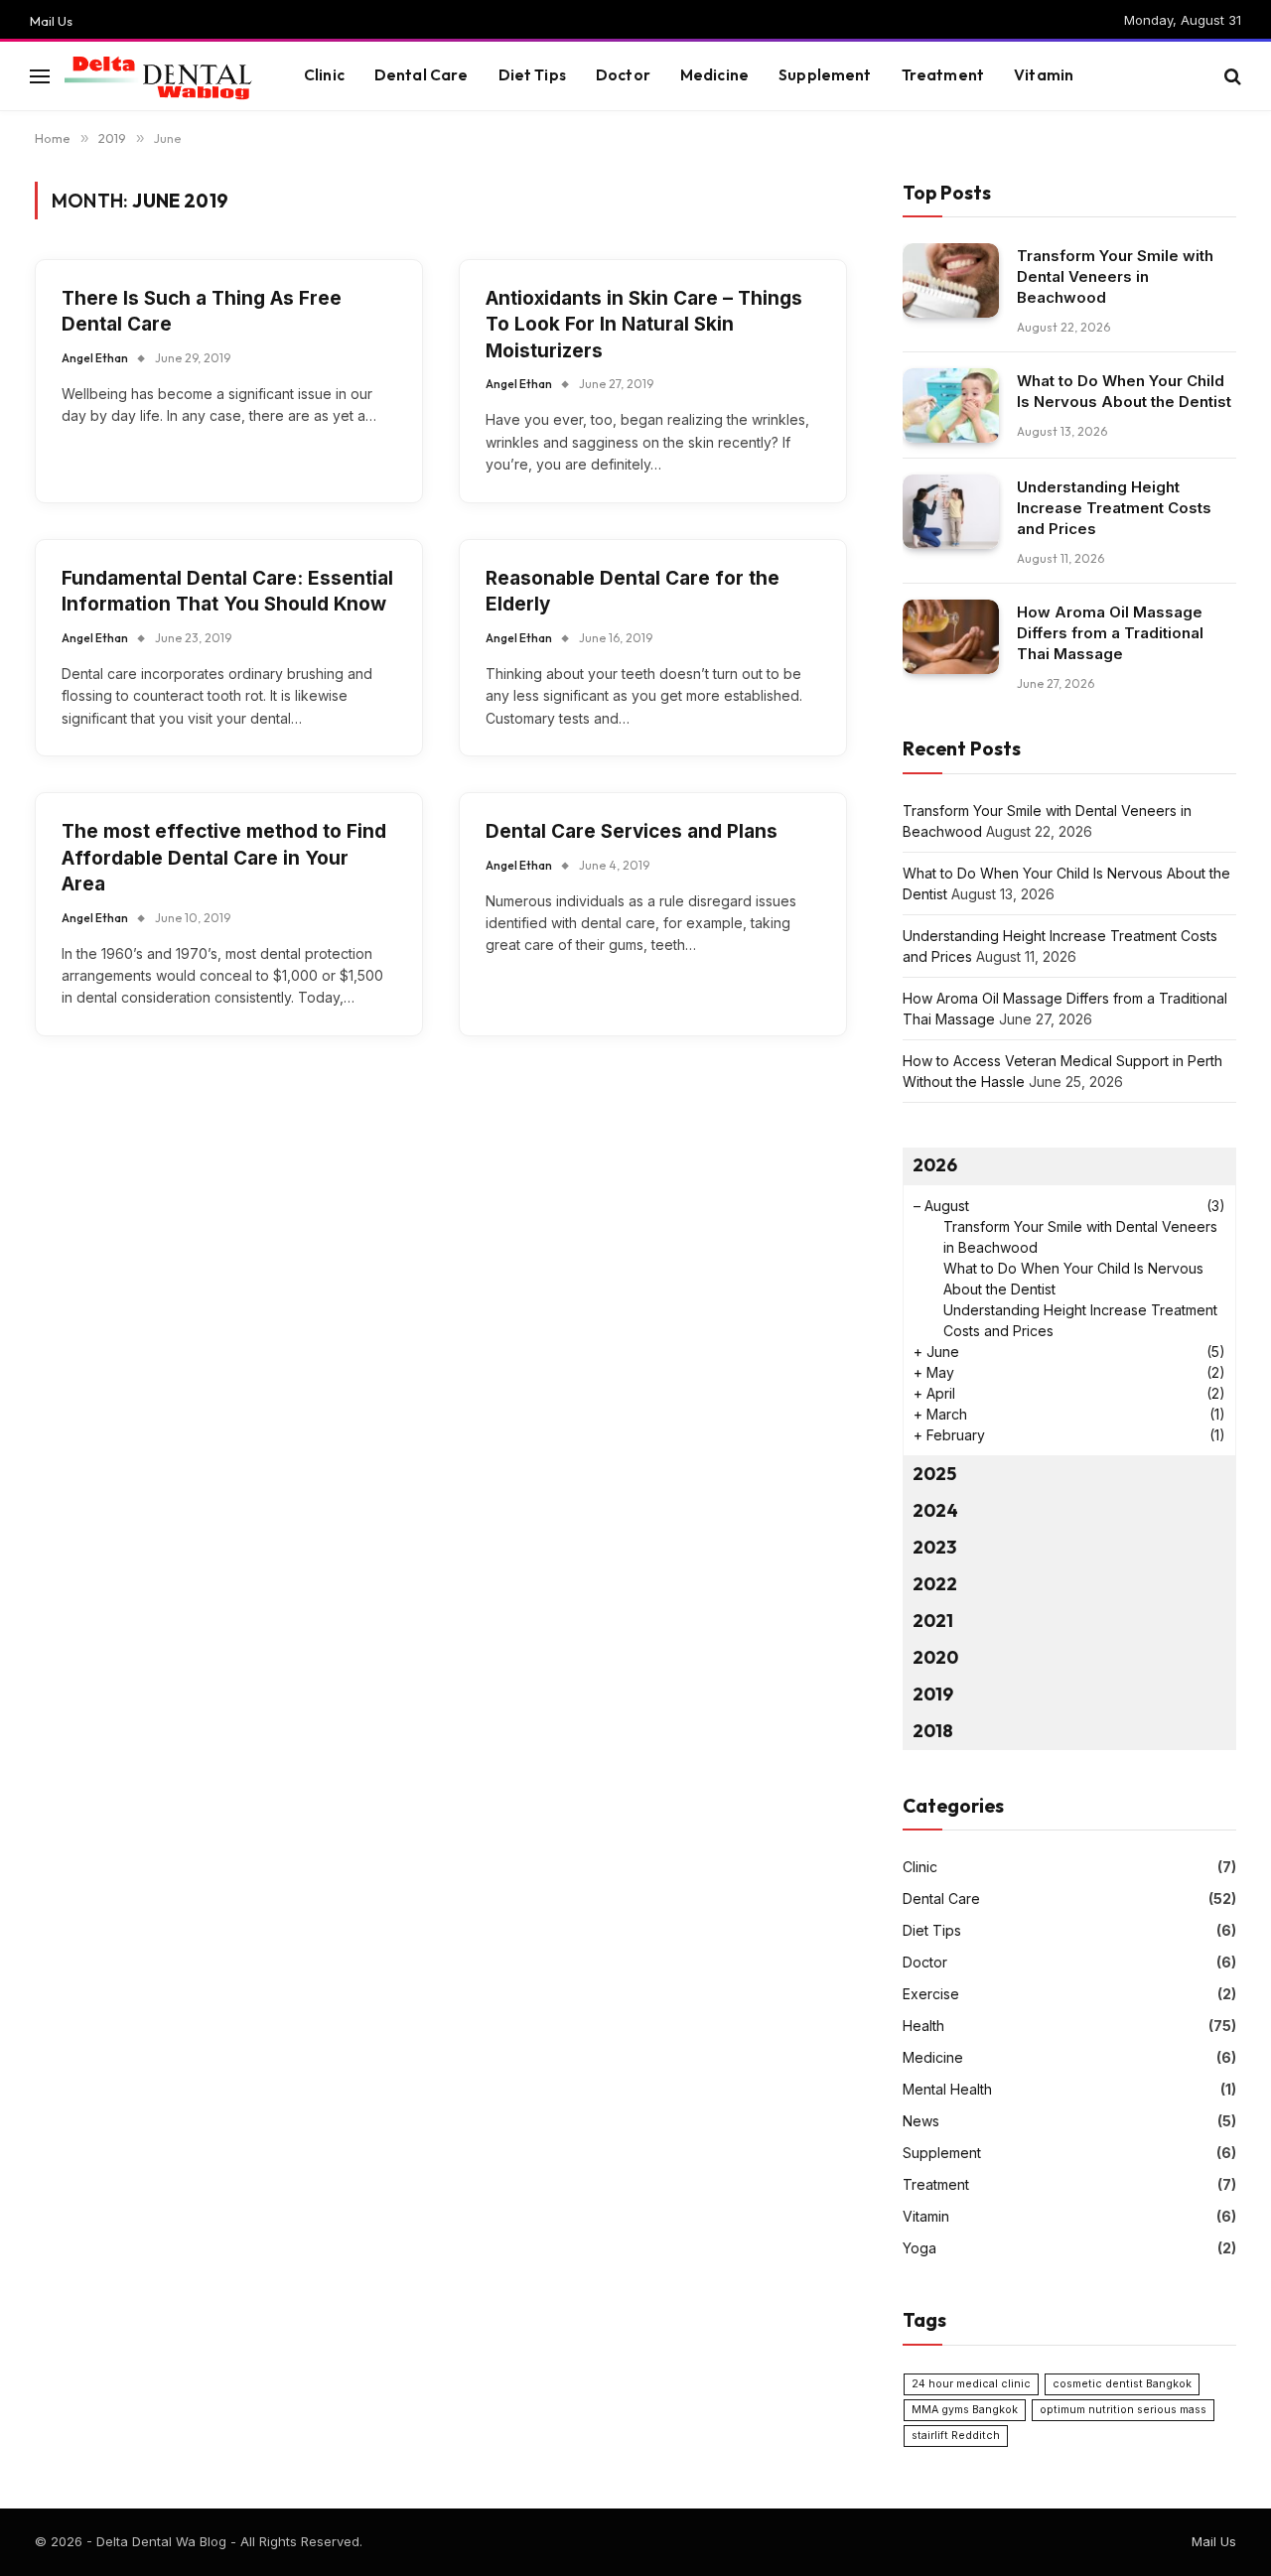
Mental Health (947, 2089)
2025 (934, 1474)
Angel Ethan (95, 358)
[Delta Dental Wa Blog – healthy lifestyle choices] (159, 76)
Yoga (919, 2248)
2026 (935, 1165)
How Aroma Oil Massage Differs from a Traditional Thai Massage (1110, 633)
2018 (933, 1731)
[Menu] (40, 76)
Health (923, 2026)
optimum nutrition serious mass (1123, 2410)
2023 (934, 1547)
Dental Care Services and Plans (632, 831)
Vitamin (1044, 75)
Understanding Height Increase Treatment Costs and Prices (1114, 508)
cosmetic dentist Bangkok (1122, 2384)
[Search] (1231, 76)
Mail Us (51, 21)
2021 (933, 1621)
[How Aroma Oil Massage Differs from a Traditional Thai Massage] (951, 637)
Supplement (825, 75)
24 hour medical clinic (971, 2384)
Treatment (943, 75)
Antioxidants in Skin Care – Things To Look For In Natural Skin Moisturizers (644, 325)
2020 (935, 1657)
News (921, 2121)
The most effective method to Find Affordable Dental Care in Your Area (224, 858)
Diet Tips (532, 75)
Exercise (931, 1994)
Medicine (714, 75)
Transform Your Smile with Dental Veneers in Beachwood (1115, 276)
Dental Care (422, 75)
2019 (933, 1694)
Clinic (324, 75)
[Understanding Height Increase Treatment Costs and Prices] (951, 512)
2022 (935, 1584)
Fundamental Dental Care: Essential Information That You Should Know (227, 592)
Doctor (623, 75)
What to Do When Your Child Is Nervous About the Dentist (1124, 391)
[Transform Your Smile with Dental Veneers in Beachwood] (951, 280)
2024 (935, 1510)
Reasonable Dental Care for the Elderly (633, 592)
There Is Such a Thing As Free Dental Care (202, 312)
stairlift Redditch (956, 2436)
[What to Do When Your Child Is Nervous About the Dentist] (951, 406)
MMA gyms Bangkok (965, 2410)
